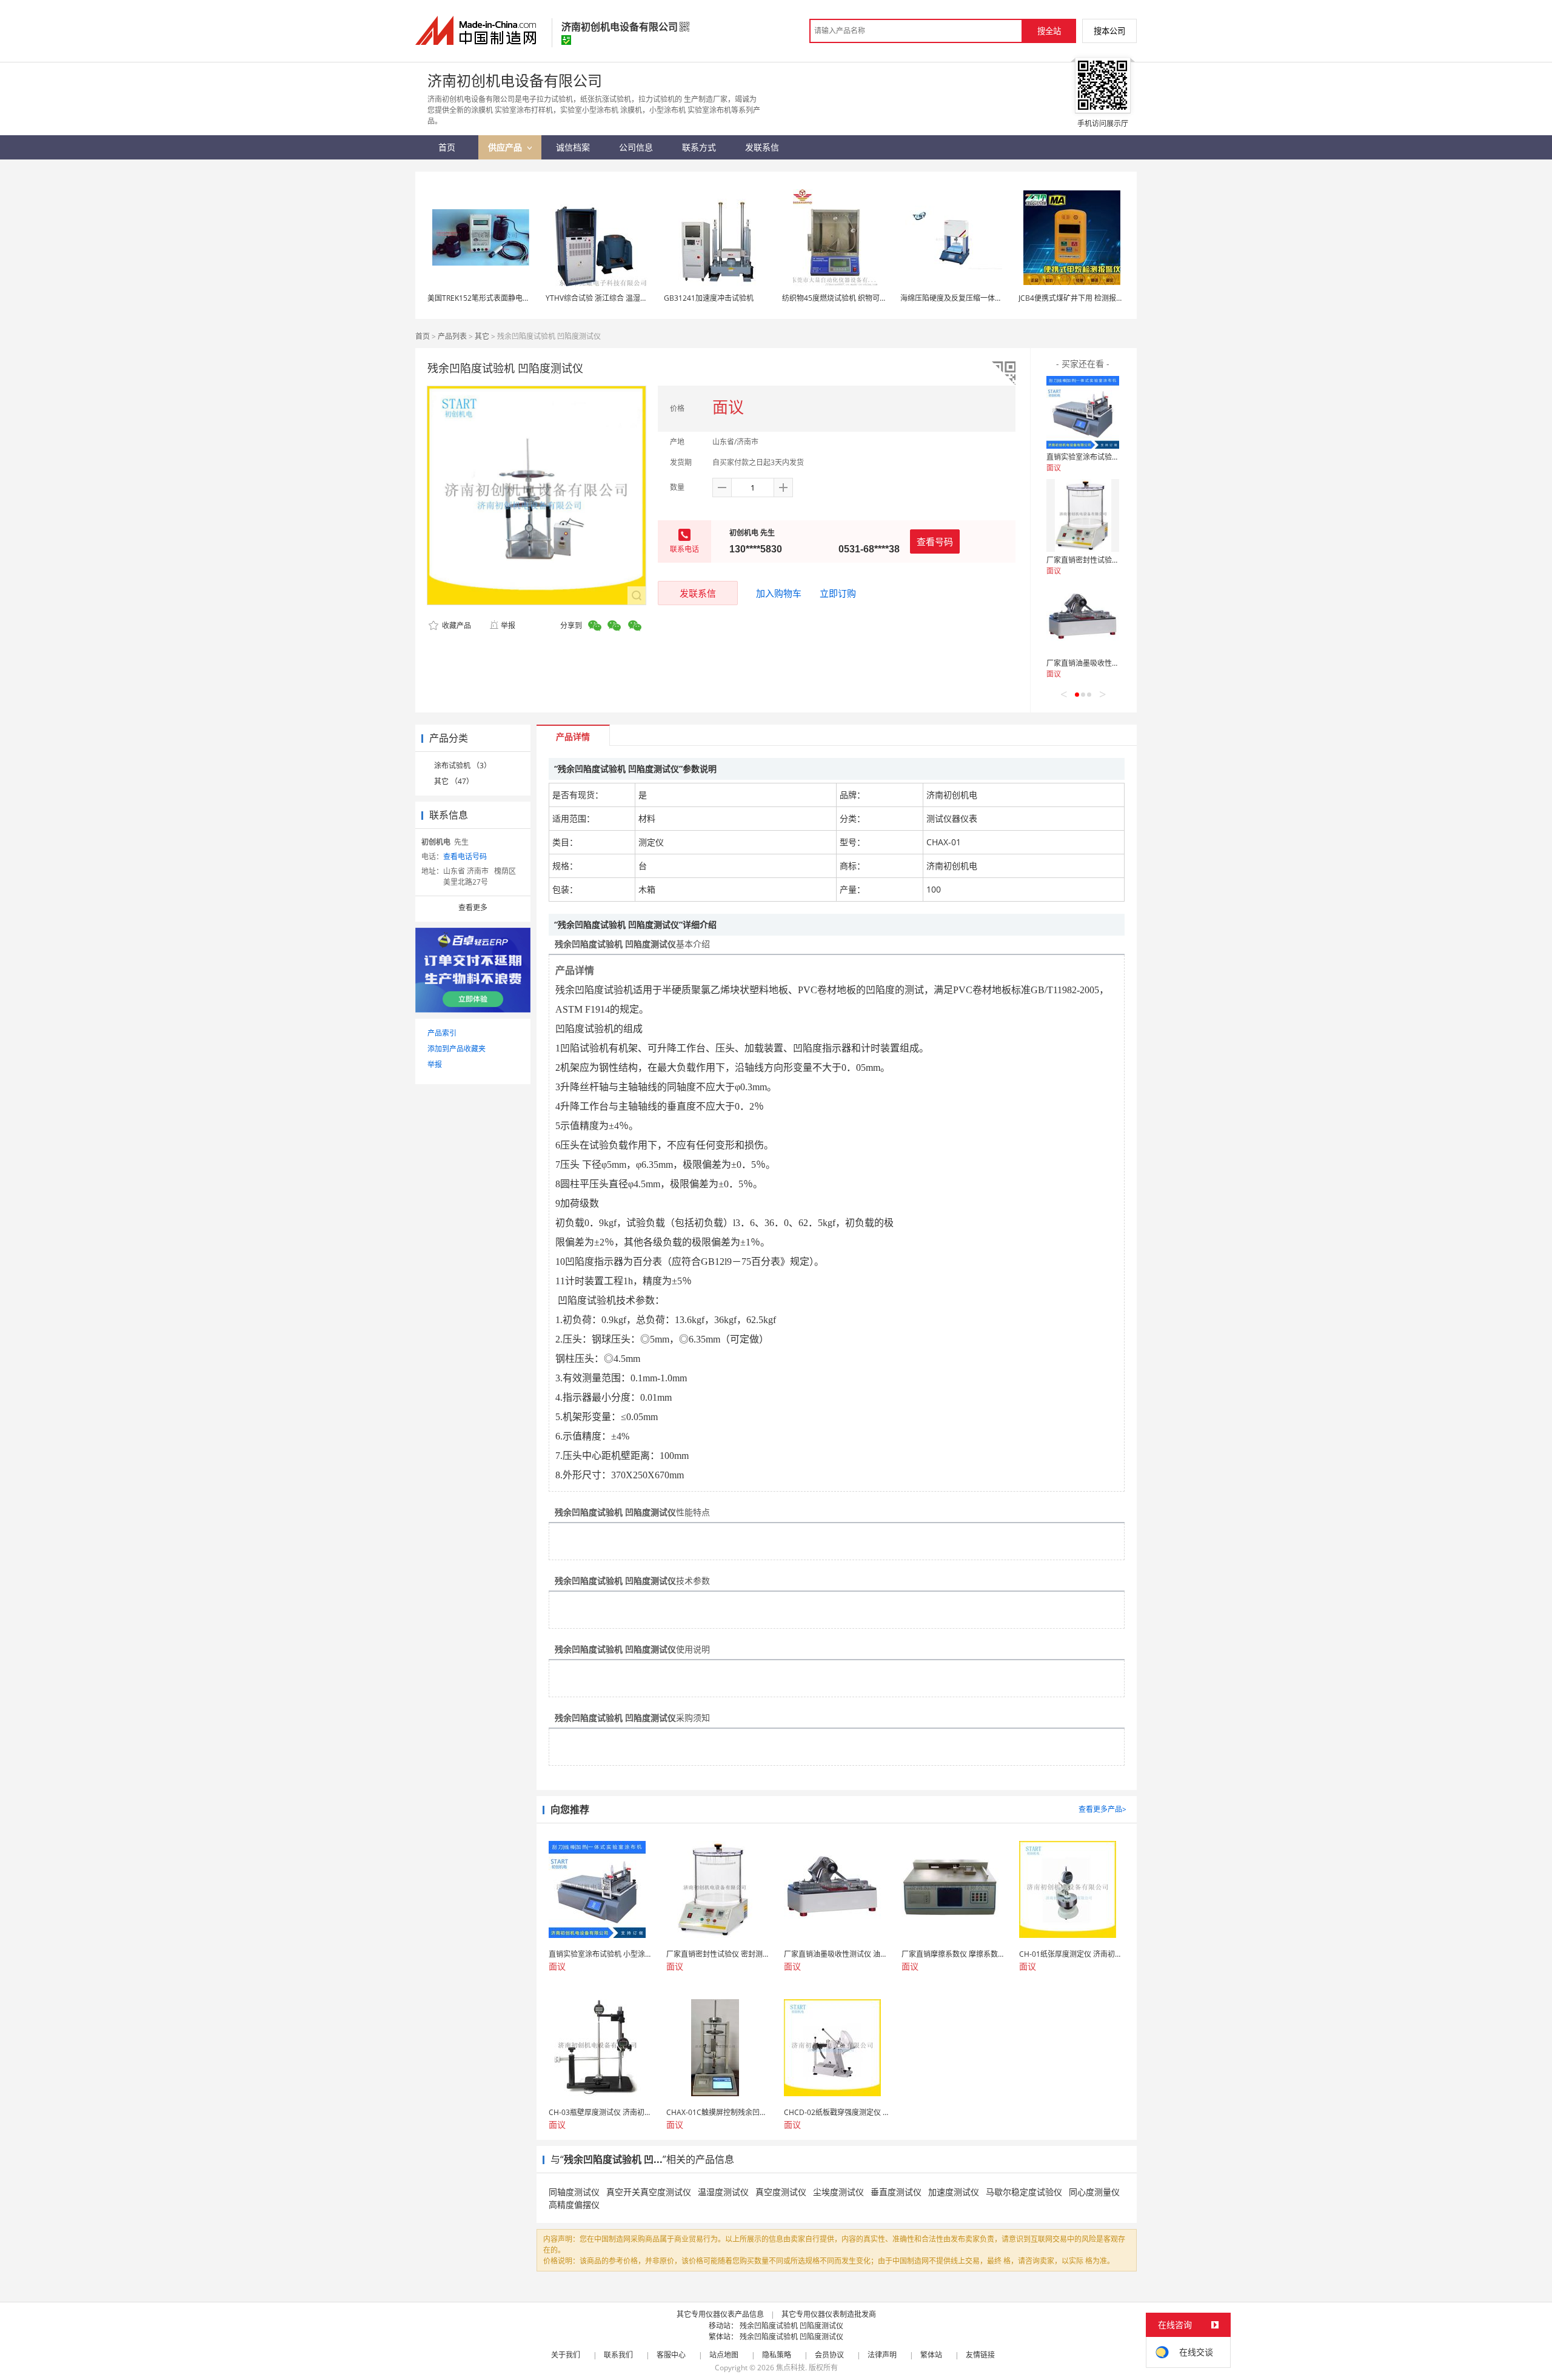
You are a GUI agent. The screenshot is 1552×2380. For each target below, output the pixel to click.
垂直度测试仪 (896, 2192)
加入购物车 (779, 593)
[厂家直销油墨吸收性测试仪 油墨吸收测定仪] (1083, 618)
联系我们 (618, 2355)
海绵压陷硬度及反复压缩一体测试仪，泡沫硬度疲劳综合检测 (998, 298)
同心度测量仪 (1094, 2192)
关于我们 (566, 2355)
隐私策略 (777, 2355)
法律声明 (882, 2355)
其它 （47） (454, 781)
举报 (508, 625)
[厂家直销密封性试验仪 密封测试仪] (1083, 515)
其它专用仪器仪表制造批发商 (829, 2314)
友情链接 (980, 2355)
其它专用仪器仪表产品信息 (720, 2314)
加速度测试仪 (954, 2192)
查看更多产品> (1102, 1809)
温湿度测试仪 (723, 2192)
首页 (423, 336)
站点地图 (724, 2355)
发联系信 (698, 593)
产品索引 (442, 1033)
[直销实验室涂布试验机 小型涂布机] (1083, 412)
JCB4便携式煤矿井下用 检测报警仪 (1075, 298)
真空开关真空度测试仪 (649, 2192)
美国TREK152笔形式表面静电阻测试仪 (490, 298)
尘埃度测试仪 (838, 2192)
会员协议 (829, 2355)
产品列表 (452, 336)
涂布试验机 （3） (463, 766)
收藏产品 (456, 625)
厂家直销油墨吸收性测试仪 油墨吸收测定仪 (1116, 663)
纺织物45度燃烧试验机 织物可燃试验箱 (845, 298)
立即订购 (838, 593)
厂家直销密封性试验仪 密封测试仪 (1102, 560)
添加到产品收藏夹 (457, 1049)
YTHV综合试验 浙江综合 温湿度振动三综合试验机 (626, 298)
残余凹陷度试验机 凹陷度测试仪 (791, 2326)
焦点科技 (791, 2368)
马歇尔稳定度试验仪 (1024, 2192)
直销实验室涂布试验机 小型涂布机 (1102, 457)
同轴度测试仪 (574, 2192)
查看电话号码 (465, 856)
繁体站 (931, 2355)
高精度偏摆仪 (574, 2204)
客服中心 (671, 2355)
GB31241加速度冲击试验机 (709, 298)
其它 (482, 336)
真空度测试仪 (781, 2192)
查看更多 (473, 907)
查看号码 (935, 541)
